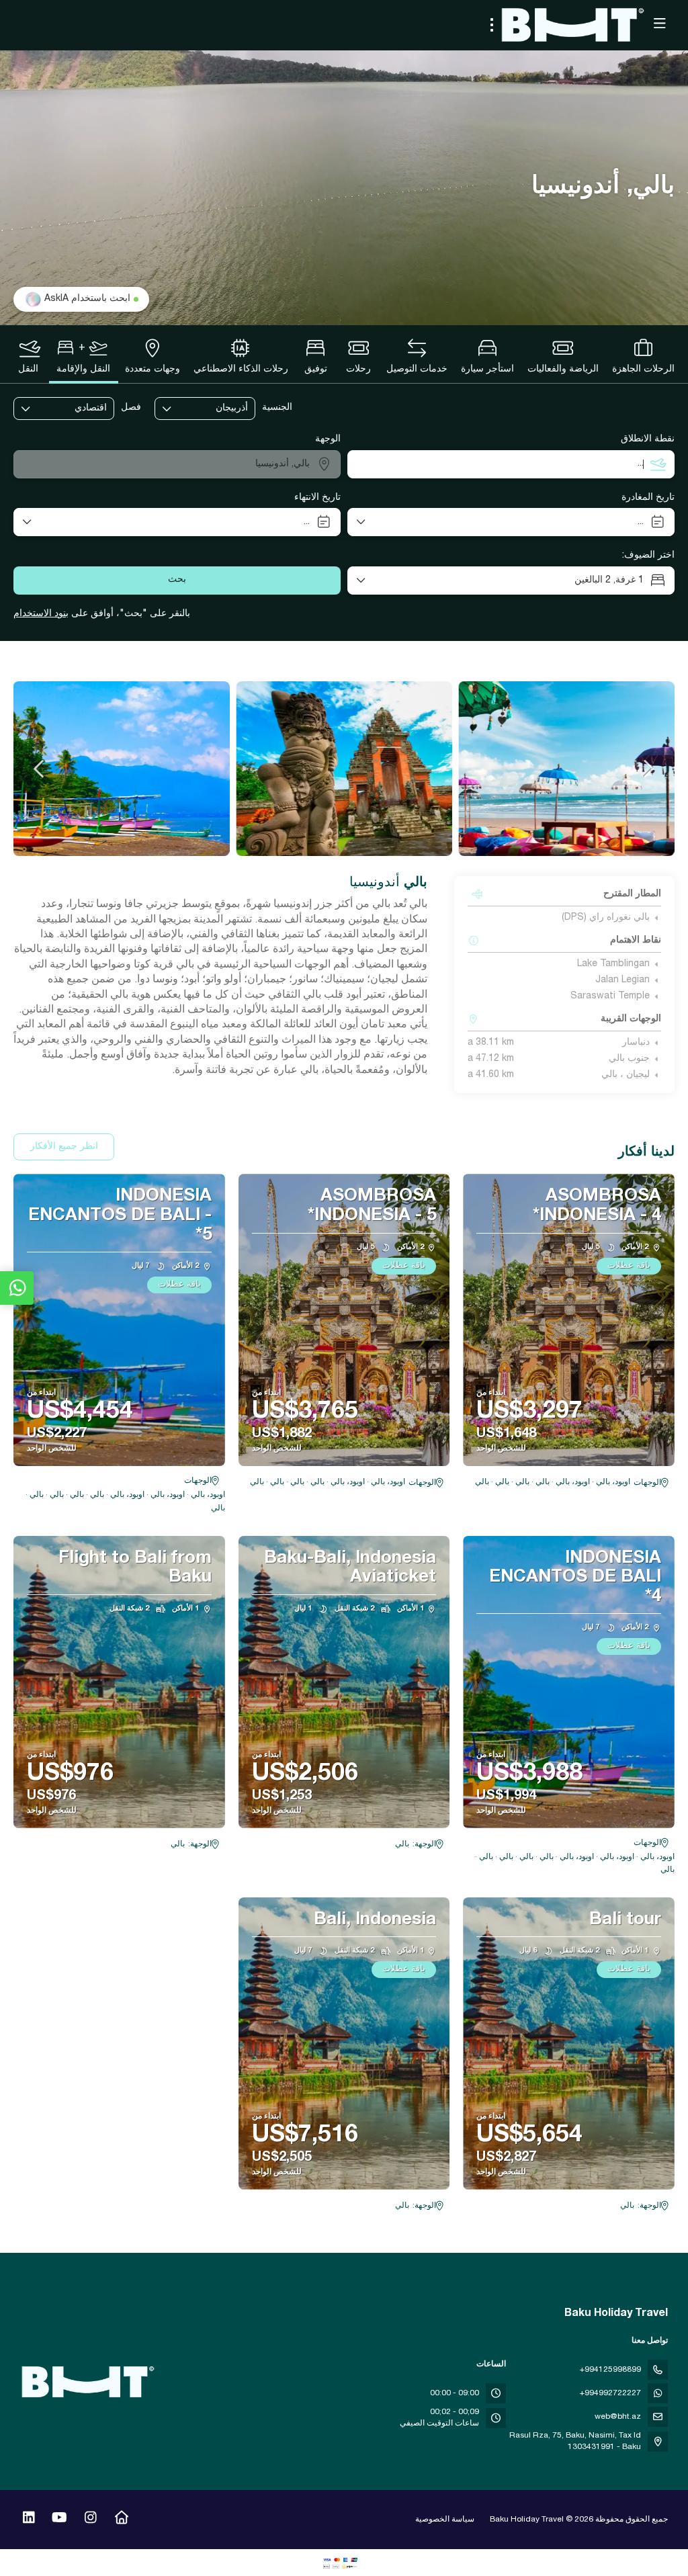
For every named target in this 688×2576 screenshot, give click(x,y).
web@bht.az (618, 2417)
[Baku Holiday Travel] (89, 2382)
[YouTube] (59, 2520)
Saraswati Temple (610, 996)
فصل (131, 408)
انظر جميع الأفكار (64, 1147)
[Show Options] (245, 409)
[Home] (121, 2520)
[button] (648, 769)
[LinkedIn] (29, 2520)
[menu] (492, 25)
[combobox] (214, 409)
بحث (177, 580)
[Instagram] (90, 2520)
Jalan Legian (622, 980)
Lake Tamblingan (613, 964)
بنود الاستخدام (41, 614)
